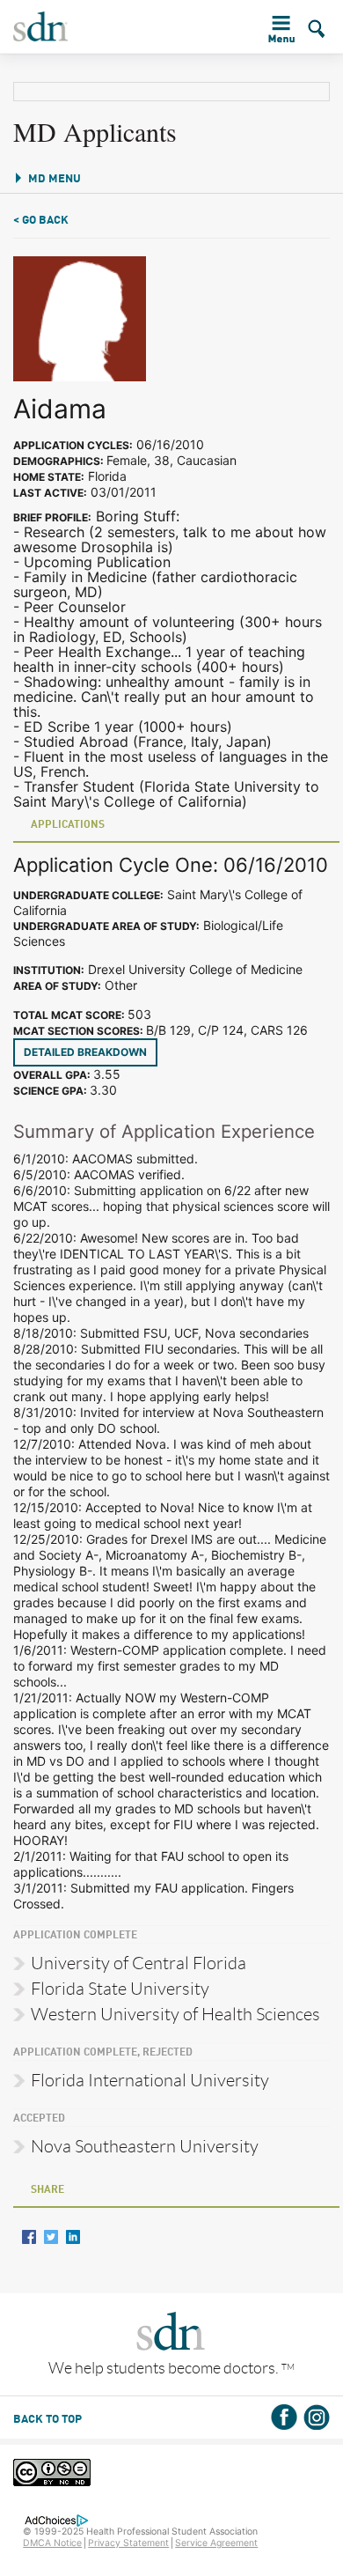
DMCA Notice (52, 2543)
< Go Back (41, 221)
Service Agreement (216, 2543)
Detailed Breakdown (85, 1052)
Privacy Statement (128, 2543)
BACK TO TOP (47, 2420)
